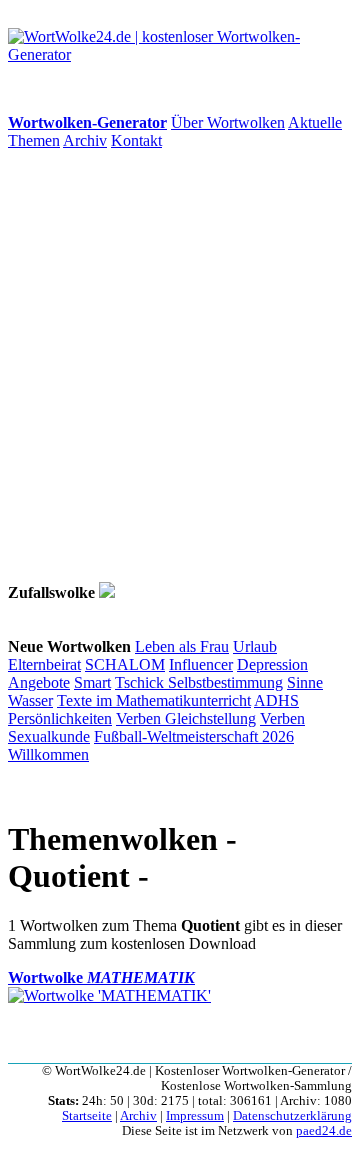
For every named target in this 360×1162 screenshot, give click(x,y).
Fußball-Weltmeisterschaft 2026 (194, 736)
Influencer (201, 664)
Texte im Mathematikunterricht (154, 700)
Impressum (195, 1116)
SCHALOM (125, 664)
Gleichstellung (210, 718)
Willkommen (48, 754)
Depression (272, 664)
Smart (92, 682)
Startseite (87, 1116)
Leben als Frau (182, 646)
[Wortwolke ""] (107, 592)
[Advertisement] (180, 366)
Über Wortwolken (228, 122)
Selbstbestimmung (225, 682)
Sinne (305, 682)
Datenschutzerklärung (292, 1116)
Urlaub (255, 646)
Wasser (30, 700)
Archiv (85, 140)
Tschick (141, 682)
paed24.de (324, 1131)
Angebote (39, 682)
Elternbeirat (44, 664)
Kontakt (136, 140)
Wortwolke (101, 977)
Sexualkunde (49, 736)
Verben (140, 718)
